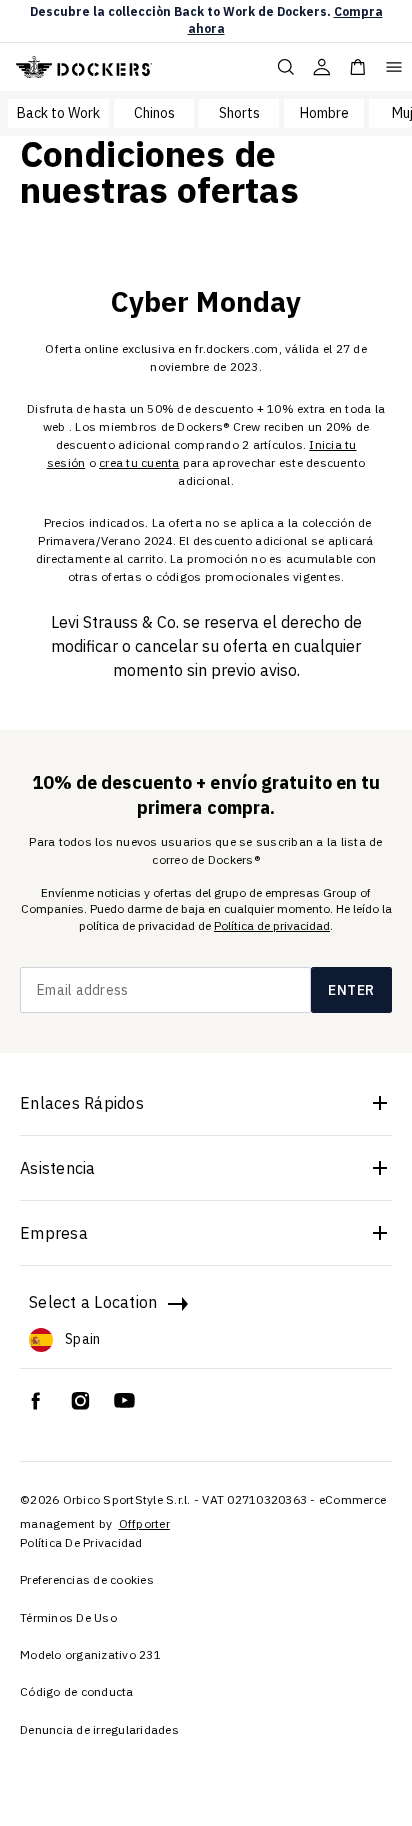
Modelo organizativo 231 (90, 1654)
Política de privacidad (272, 925)
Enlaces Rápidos (82, 1103)
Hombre (324, 113)
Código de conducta (77, 1691)
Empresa (54, 1233)
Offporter (144, 1523)
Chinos (154, 113)
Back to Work (58, 113)
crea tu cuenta (139, 462)
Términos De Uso (68, 1617)
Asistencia (58, 1168)
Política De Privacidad (81, 1542)
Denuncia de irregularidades (99, 1729)
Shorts (239, 113)
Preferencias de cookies (87, 1579)
